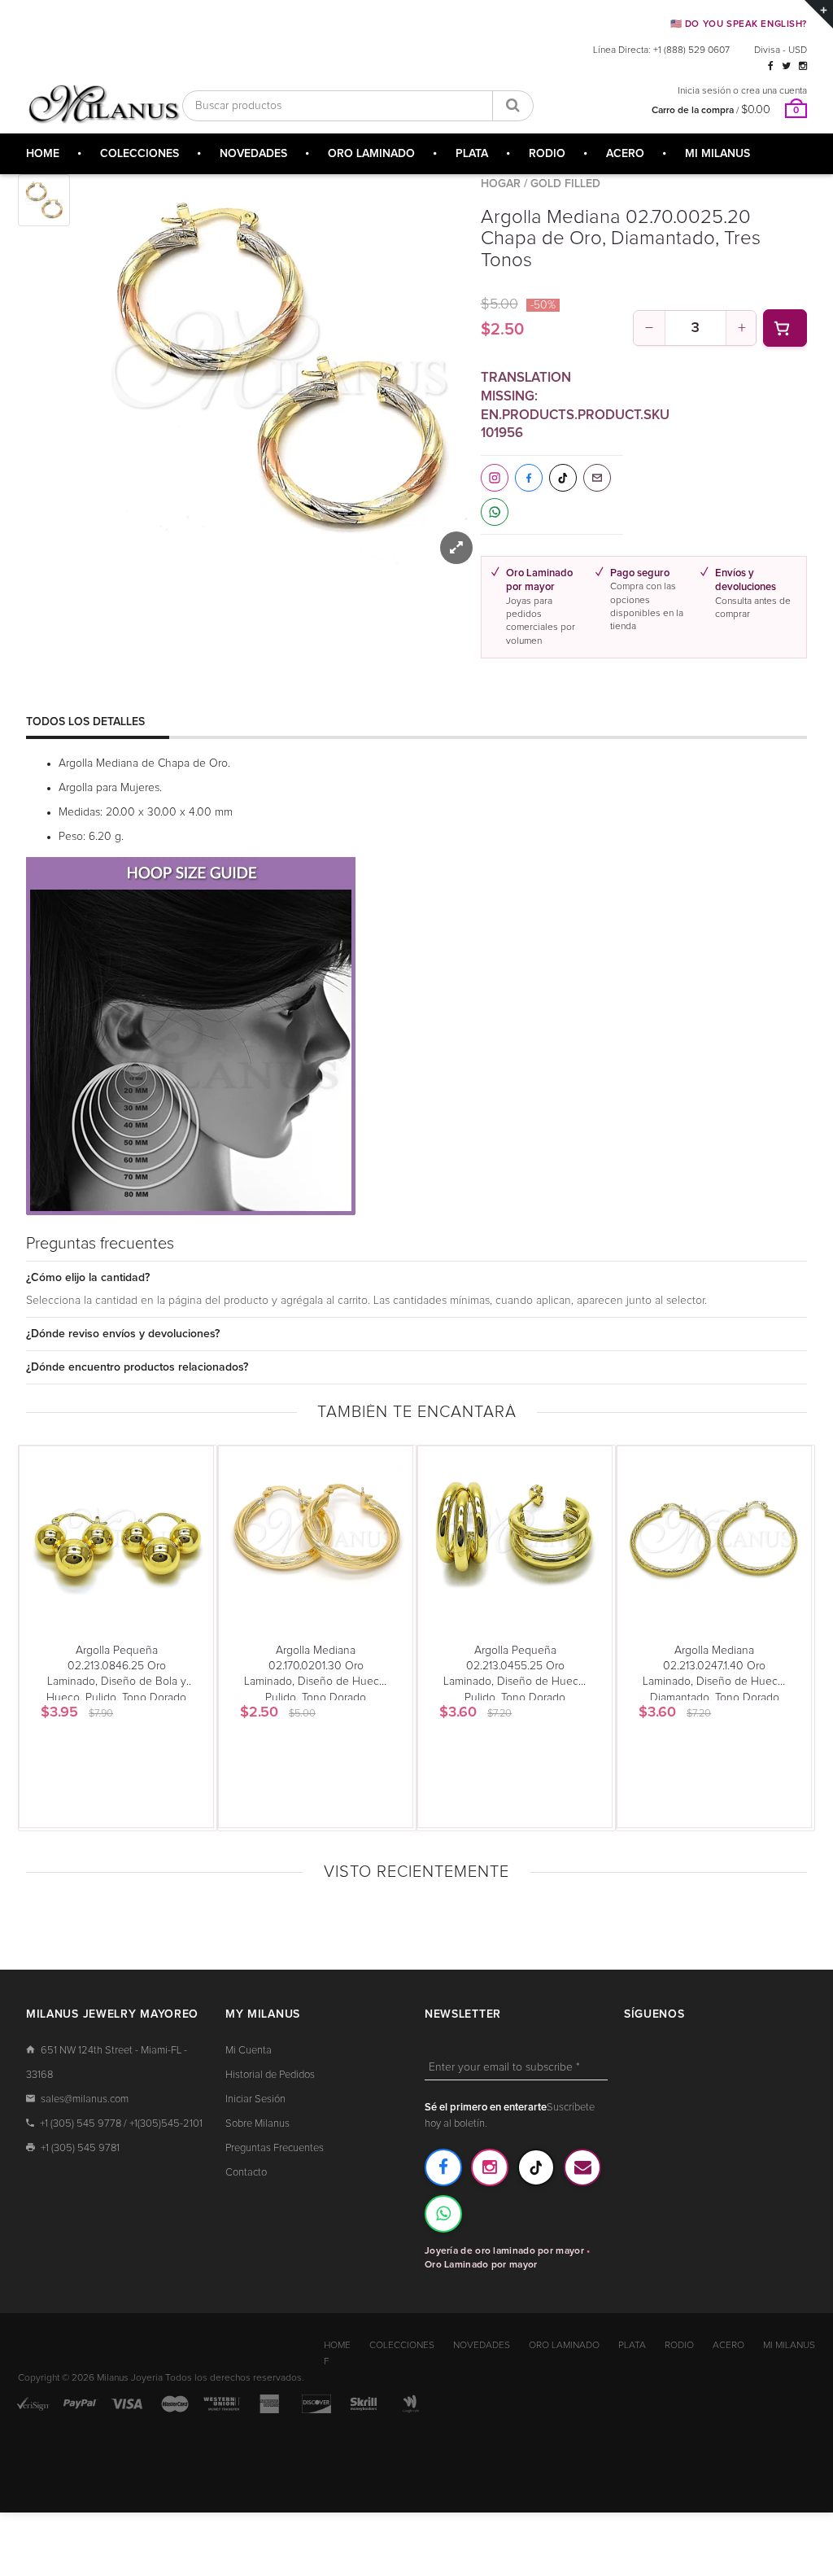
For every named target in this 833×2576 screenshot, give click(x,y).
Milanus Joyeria (130, 2378)
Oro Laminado (564, 2346)
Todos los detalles (85, 722)
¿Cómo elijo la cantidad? (88, 1278)
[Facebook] (771, 67)
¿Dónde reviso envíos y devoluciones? (123, 1334)
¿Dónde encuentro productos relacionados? (137, 1367)
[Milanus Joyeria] (104, 104)
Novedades (482, 2346)
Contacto (246, 2173)
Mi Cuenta (249, 2051)
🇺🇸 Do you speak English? (739, 24)
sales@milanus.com (85, 2099)
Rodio (679, 2346)
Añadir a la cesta (785, 328)
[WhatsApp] (443, 2214)
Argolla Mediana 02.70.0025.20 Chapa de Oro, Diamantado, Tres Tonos (621, 239)
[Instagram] (803, 67)
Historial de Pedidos (270, 2075)
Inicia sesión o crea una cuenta (742, 91)
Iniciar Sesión (255, 2099)
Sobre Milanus (257, 2124)
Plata (632, 2346)
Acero (728, 2346)
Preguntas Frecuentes (275, 2148)
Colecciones (402, 2346)
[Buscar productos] (512, 106)
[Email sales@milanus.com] (582, 2167)
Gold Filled (565, 184)
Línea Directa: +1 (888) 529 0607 (661, 50)
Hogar (501, 184)
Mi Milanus (789, 2346)
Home (337, 2346)
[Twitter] (786, 67)
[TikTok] (536, 2167)
